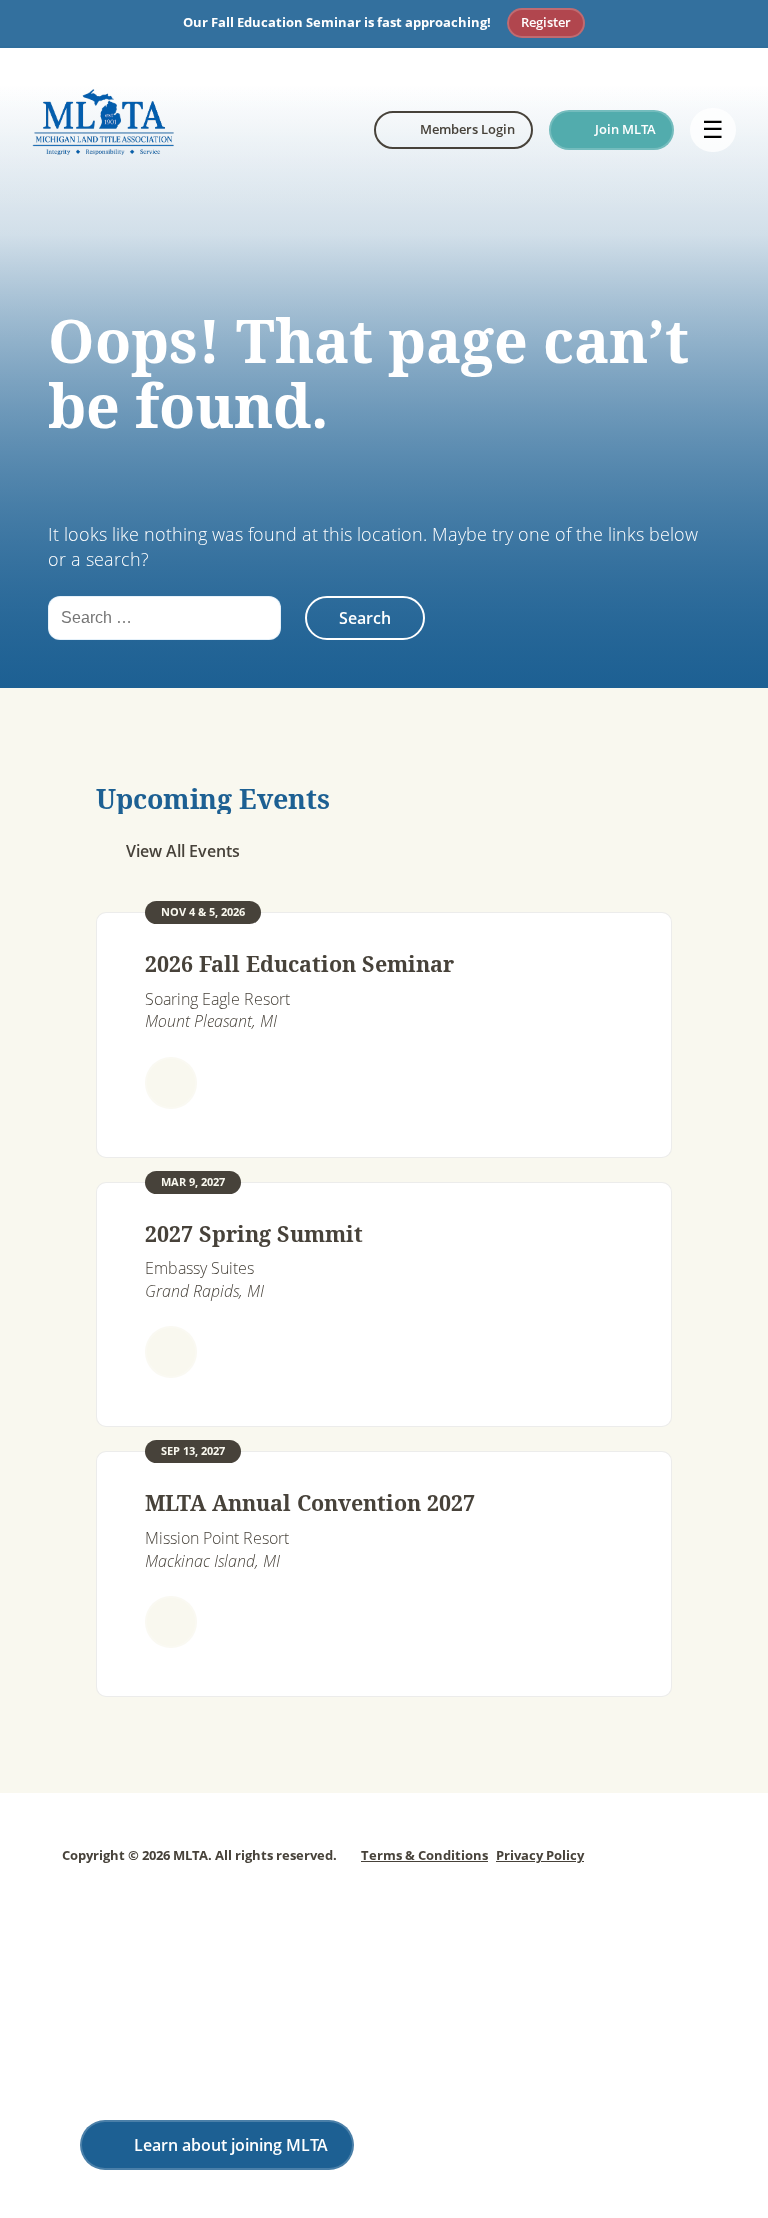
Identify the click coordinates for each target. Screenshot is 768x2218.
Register (546, 22)
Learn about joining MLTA (231, 2145)
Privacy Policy (540, 1855)
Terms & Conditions (424, 1855)
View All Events (183, 851)
